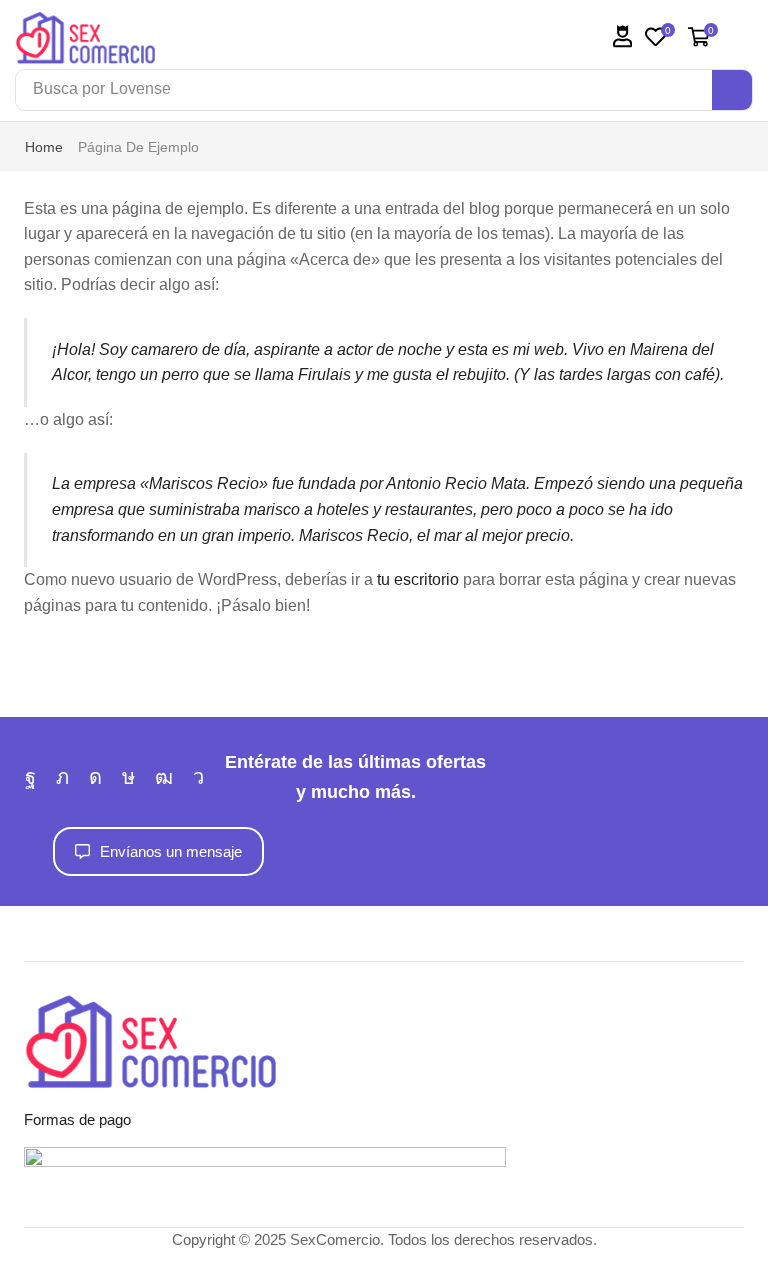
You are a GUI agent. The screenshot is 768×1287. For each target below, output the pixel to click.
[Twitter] (62, 777)
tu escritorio (418, 579)
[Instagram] (95, 777)
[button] (623, 36)
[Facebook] (30, 777)
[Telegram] (198, 777)
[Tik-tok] (128, 777)
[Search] (732, 90)
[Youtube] (164, 777)
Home (44, 147)
